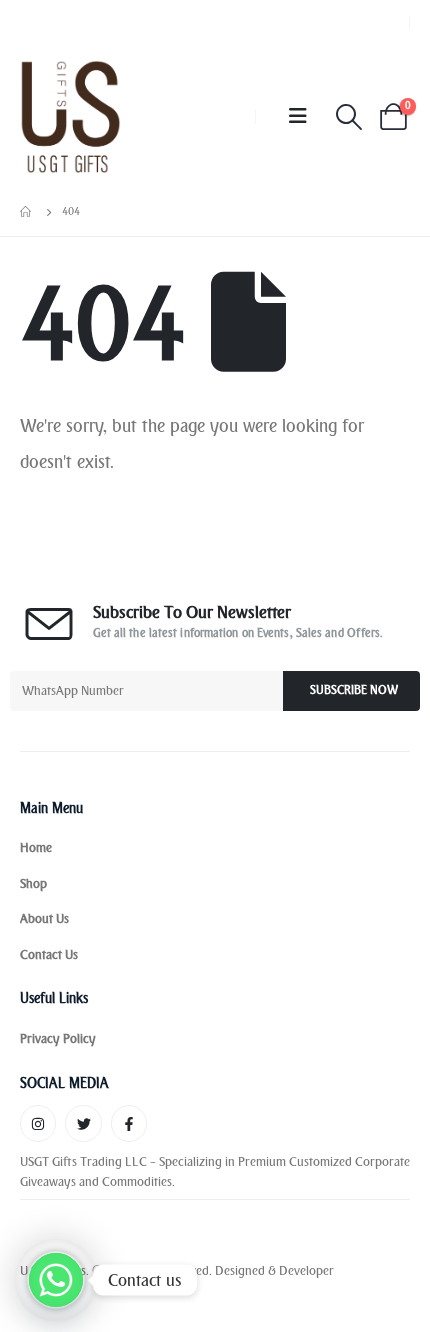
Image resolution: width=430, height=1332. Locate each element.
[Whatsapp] (56, 1280)
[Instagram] (38, 1123)
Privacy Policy (58, 1038)
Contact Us (49, 954)
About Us (44, 918)
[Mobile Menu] (298, 116)
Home (36, 847)
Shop (33, 883)
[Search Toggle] (348, 117)
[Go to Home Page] (27, 212)
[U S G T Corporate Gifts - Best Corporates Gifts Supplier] (70, 116)
